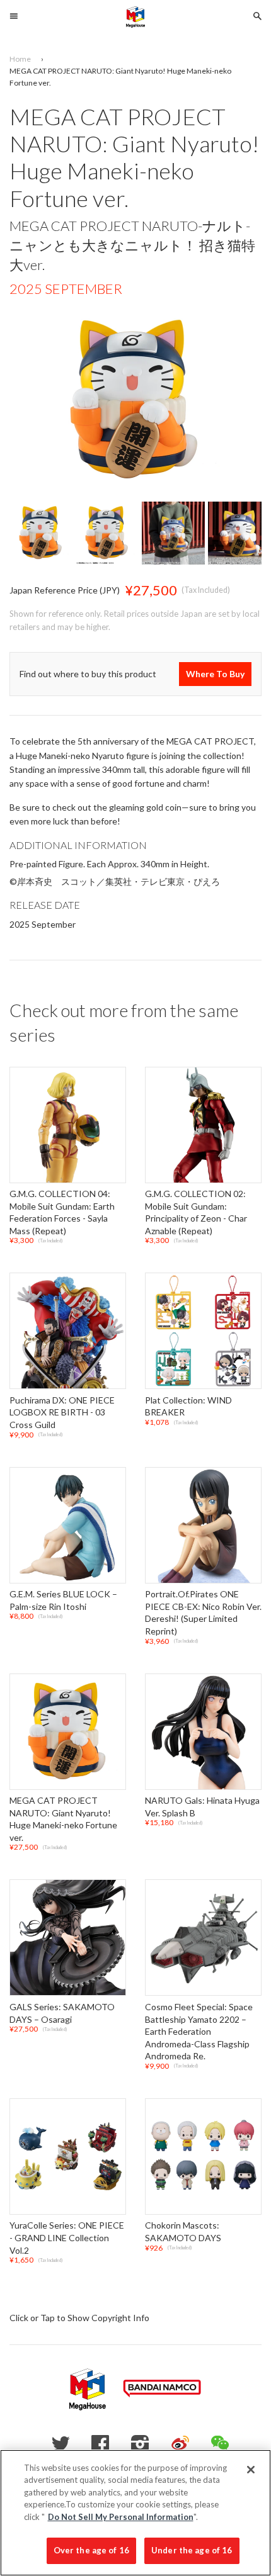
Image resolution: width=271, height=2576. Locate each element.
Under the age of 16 (192, 2550)
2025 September (66, 289)
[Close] (251, 2470)
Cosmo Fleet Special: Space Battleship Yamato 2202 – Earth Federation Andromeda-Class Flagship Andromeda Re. (199, 2031)
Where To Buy (215, 674)
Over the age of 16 (91, 2550)
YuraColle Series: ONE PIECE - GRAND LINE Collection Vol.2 (67, 2238)
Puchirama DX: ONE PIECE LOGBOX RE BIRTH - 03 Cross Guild (62, 1412)
